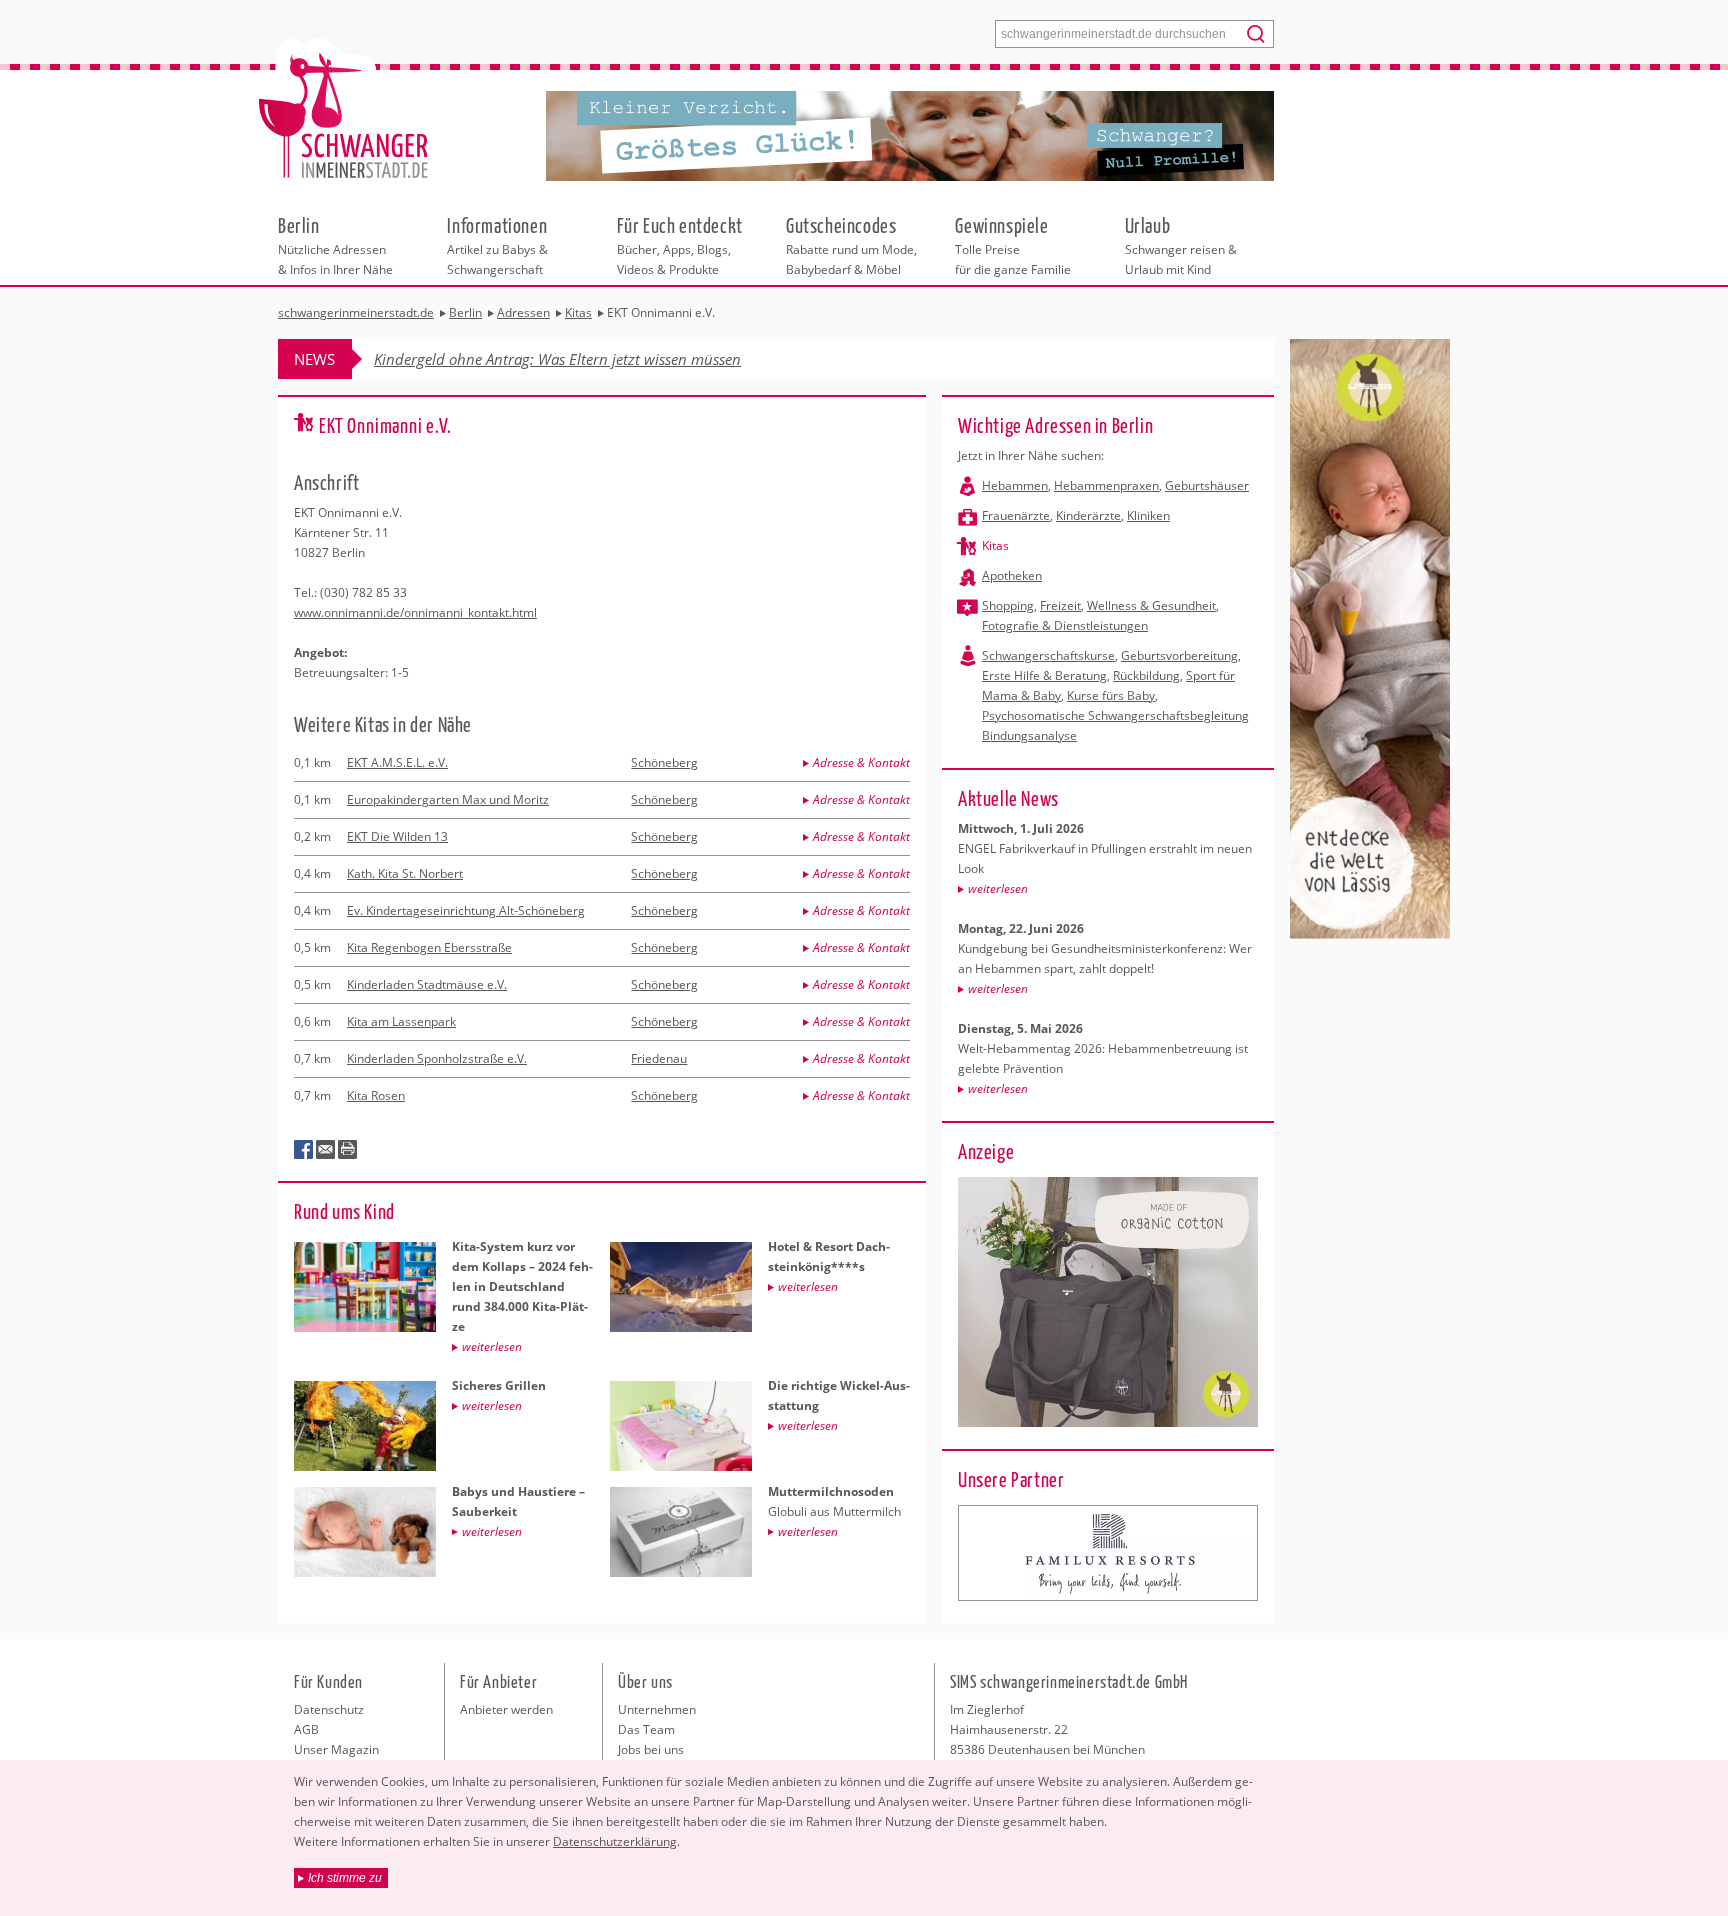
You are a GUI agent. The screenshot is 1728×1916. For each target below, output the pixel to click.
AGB (306, 1729)
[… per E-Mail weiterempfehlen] (326, 1150)
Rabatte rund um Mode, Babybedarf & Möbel (851, 245)
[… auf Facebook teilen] (304, 1150)
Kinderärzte (1088, 515)
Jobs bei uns (651, 1749)
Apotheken (1012, 575)
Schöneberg (664, 762)
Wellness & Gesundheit (1151, 605)
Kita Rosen (376, 1095)
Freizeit (1060, 605)
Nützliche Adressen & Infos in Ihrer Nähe (335, 245)
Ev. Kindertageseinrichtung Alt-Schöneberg (466, 910)
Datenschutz (329, 1709)
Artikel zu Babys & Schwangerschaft (497, 245)
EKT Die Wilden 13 (397, 836)
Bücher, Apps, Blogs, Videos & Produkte (680, 245)
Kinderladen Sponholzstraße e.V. (437, 1058)
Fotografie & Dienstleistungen (1065, 625)
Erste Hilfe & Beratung (1044, 675)
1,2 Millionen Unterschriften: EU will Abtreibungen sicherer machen (596, 359)
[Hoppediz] (1108, 1553)
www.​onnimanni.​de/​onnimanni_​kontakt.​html (415, 612)
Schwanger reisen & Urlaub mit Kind (1181, 245)
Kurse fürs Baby (1111, 695)
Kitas (995, 545)
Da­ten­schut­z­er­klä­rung (615, 1841)
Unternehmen (657, 1709)
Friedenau (659, 1058)
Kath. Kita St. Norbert (405, 873)
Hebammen (1015, 485)
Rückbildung (1146, 675)
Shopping (1008, 605)
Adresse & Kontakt (861, 762)
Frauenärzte (1016, 515)
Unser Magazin (336, 1749)
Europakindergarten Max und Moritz (448, 799)
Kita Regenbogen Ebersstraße (429, 947)
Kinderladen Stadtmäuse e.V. (427, 984)
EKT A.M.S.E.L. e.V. (397, 762)
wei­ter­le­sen (998, 888)
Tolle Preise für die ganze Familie (1013, 245)
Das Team (646, 1729)
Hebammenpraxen (1106, 485)
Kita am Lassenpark (401, 1021)
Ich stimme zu (345, 1878)
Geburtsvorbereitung (1179, 655)
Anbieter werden (506, 1709)
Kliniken (1148, 515)
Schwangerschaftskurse (1048, 655)
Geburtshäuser (1207, 485)
